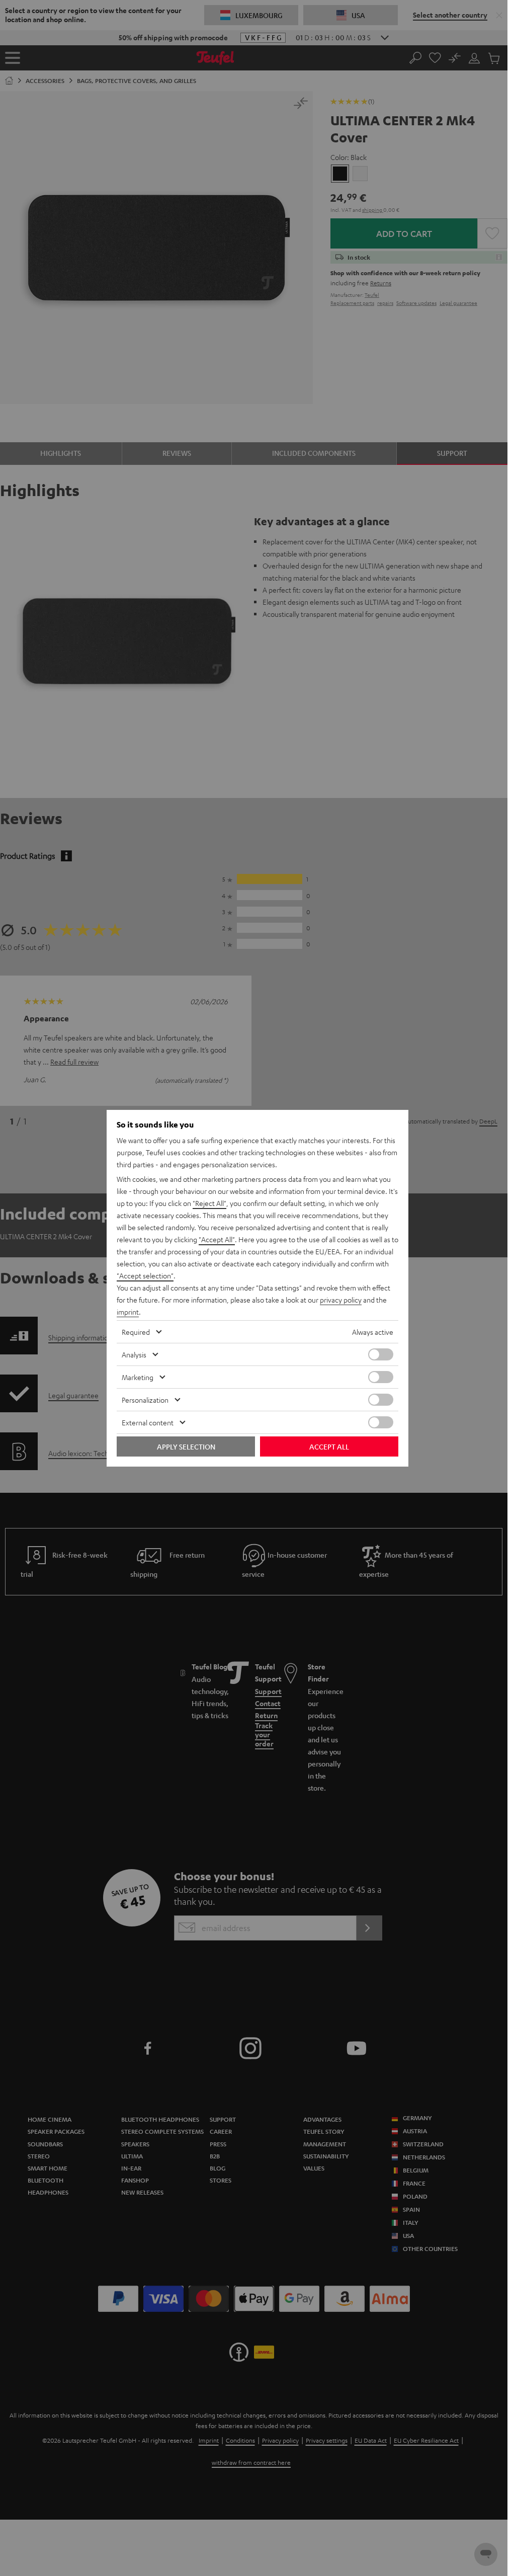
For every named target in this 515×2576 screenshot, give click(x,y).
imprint (128, 1312)
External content (148, 1422)
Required (136, 1332)
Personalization (145, 1400)
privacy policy (341, 1300)
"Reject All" (209, 1203)
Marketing (138, 1377)
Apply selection (186, 1446)
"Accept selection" (145, 1275)
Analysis (134, 1354)
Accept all (329, 1446)
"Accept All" (217, 1239)
